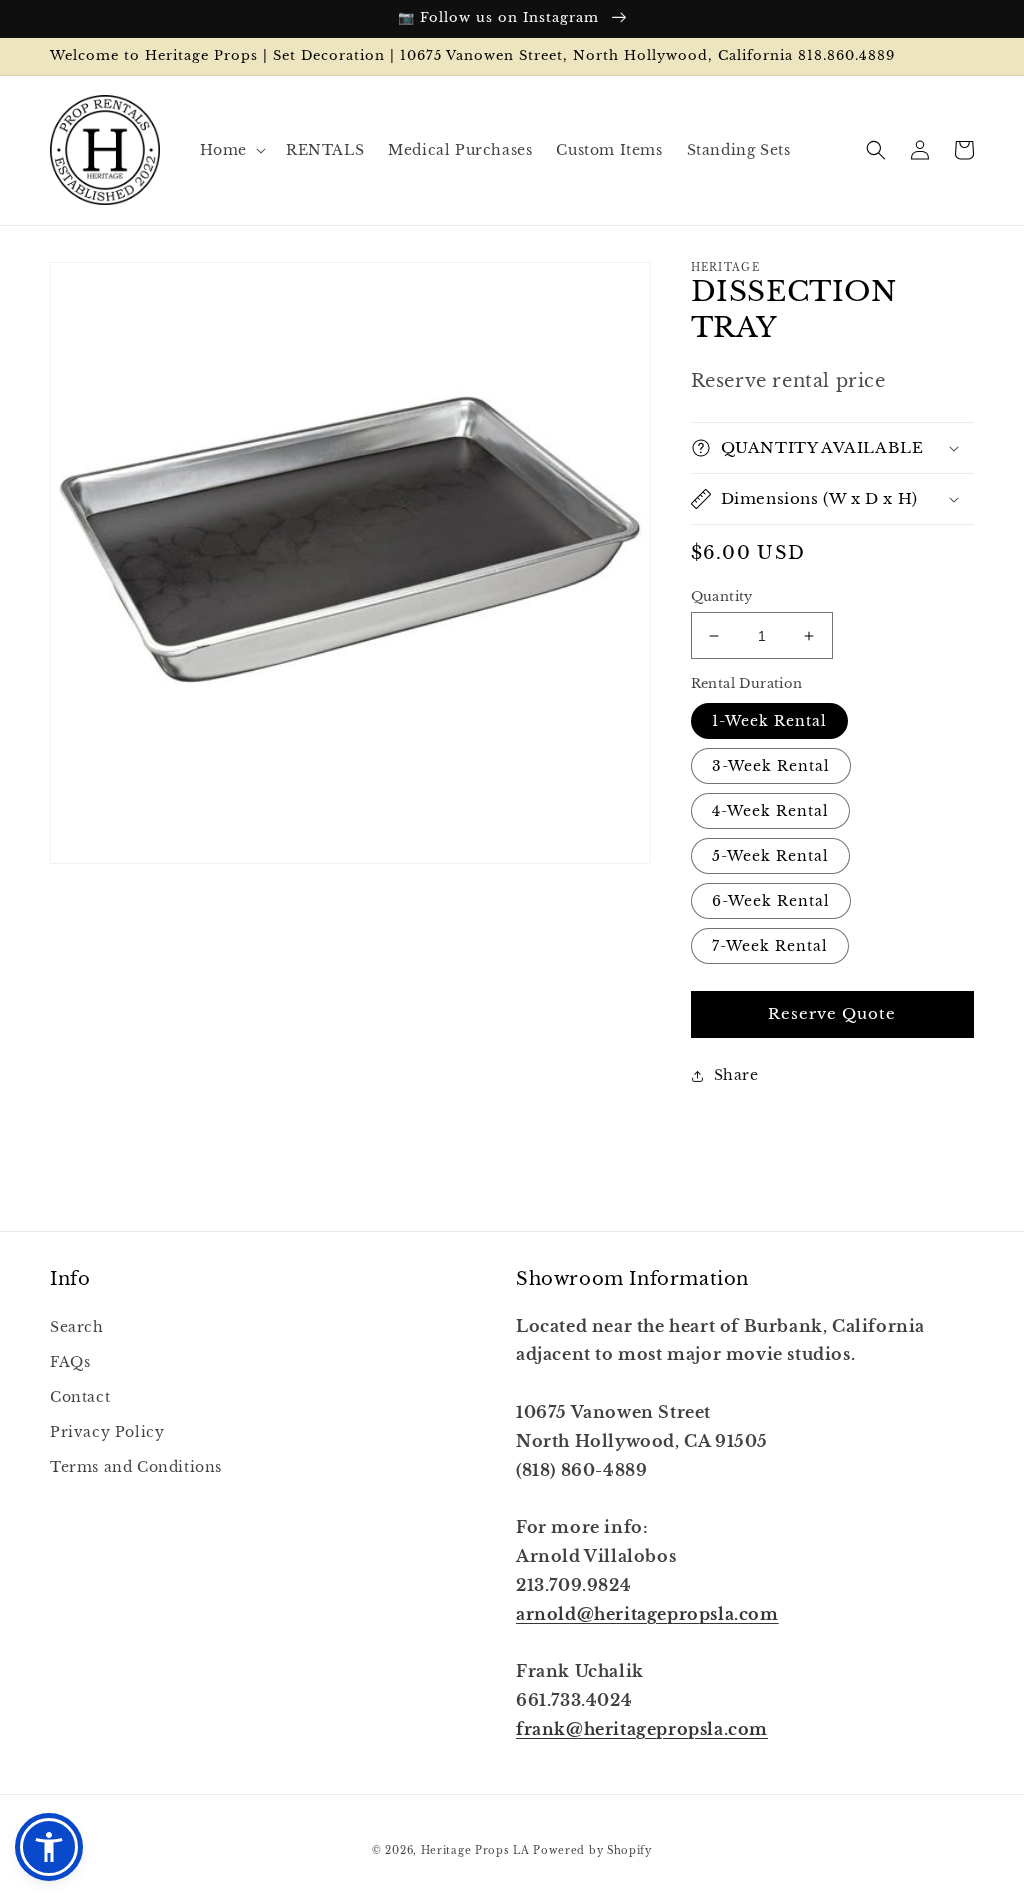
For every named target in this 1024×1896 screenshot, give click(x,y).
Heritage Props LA (475, 1850)
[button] (231, 150)
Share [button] (736, 1075)
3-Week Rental (771, 766)
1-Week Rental (769, 721)
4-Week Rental (770, 811)
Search (77, 1327)
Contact (80, 1397)
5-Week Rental (770, 856)
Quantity (722, 596)
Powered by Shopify (592, 1850)
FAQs (70, 1362)
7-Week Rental (770, 946)
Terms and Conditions (136, 1467)
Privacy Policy (107, 1432)
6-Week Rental (771, 901)
